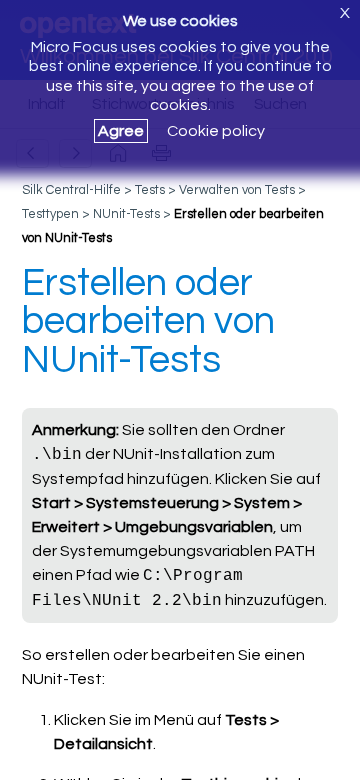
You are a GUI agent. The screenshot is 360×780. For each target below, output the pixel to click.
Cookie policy (216, 131)
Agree (121, 131)
